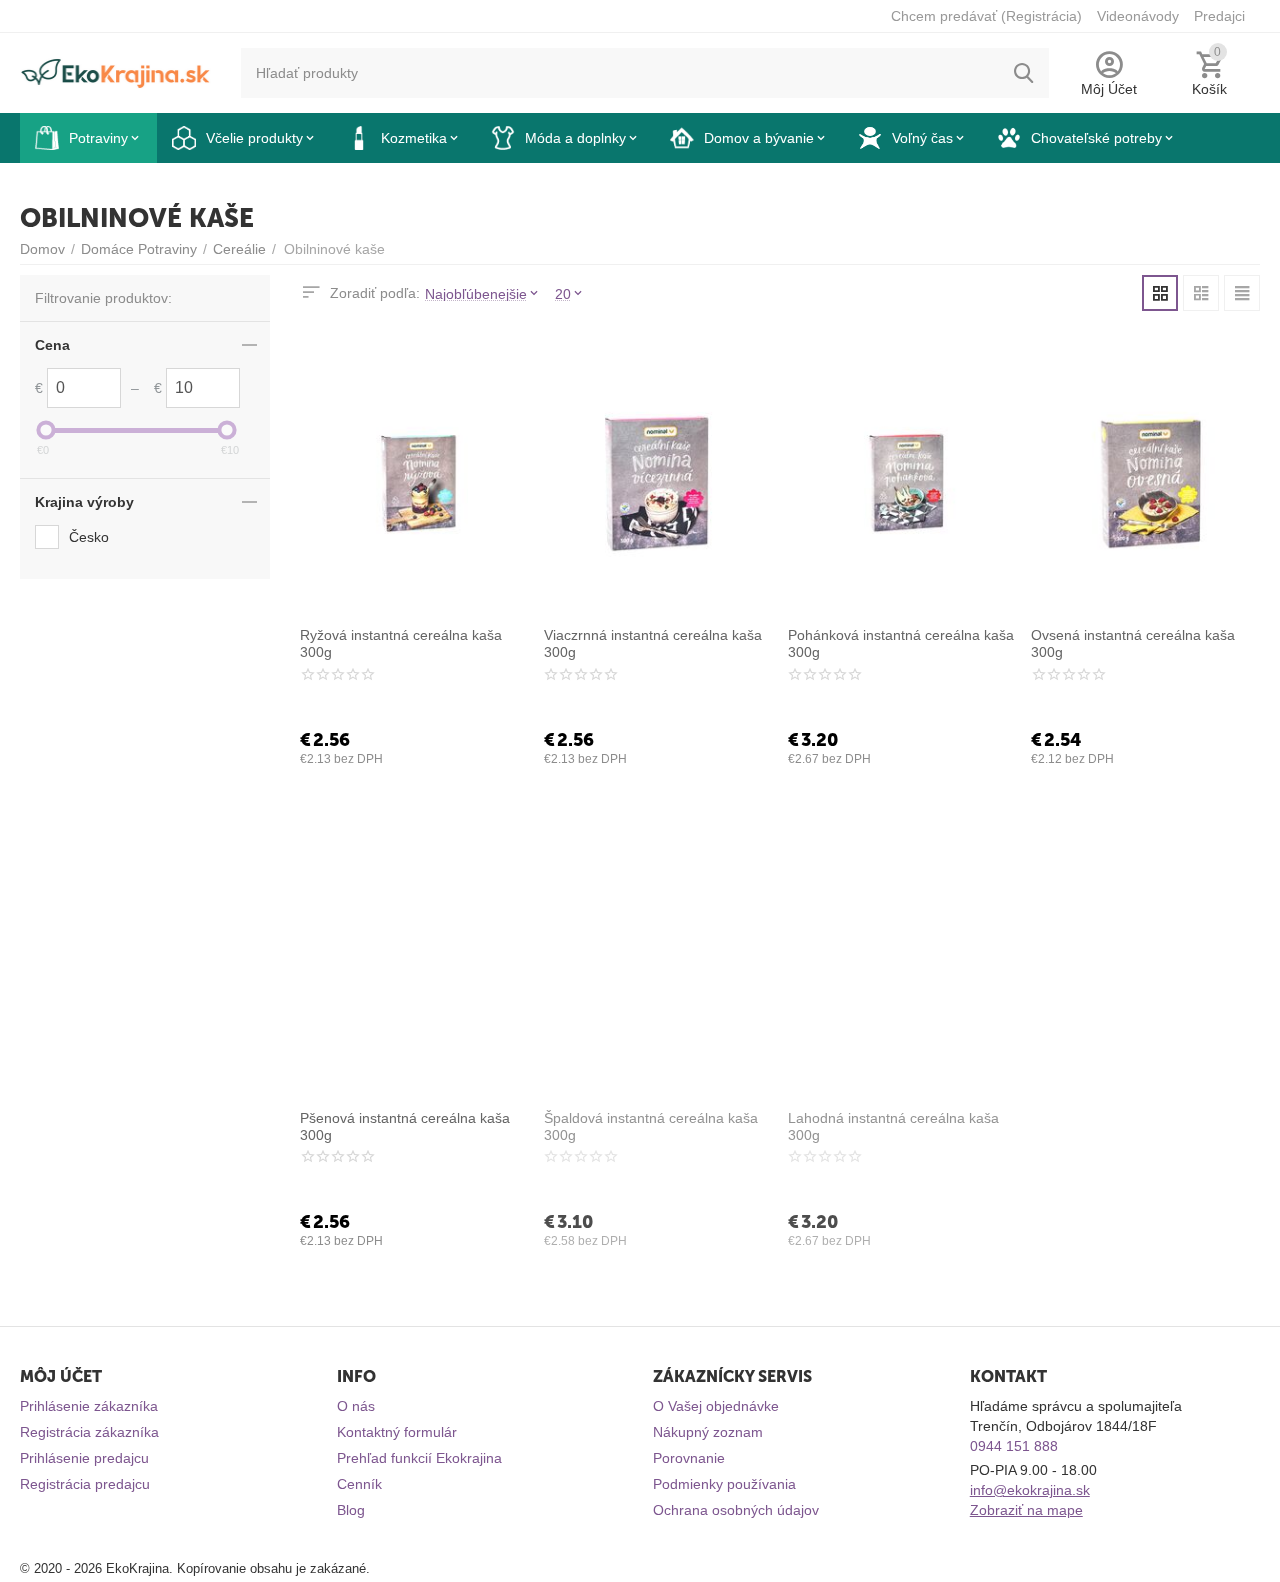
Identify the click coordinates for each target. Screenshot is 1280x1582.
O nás (356, 1406)
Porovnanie (689, 1458)
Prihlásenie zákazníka (89, 1406)
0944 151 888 (1014, 1446)
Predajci (1219, 16)
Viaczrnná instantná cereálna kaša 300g (653, 643)
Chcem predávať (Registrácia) (986, 16)
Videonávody (1138, 16)
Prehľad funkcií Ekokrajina (419, 1458)
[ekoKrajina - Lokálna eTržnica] (115, 72)
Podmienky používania (724, 1484)
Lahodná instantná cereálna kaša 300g (893, 1126)
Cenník (359, 1484)
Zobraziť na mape (1026, 1510)
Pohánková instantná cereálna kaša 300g (901, 643)
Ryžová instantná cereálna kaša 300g (401, 643)
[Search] (1024, 73)
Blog (351, 1510)
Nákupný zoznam (708, 1432)
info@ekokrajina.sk (1030, 1490)
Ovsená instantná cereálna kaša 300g (1133, 643)
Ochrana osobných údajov (736, 1510)
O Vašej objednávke (716, 1406)
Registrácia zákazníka (89, 1432)
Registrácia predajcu (85, 1484)
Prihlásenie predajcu (84, 1458)
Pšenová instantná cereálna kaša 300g (405, 1126)
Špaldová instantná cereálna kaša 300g (651, 1126)
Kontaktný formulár (397, 1432)
